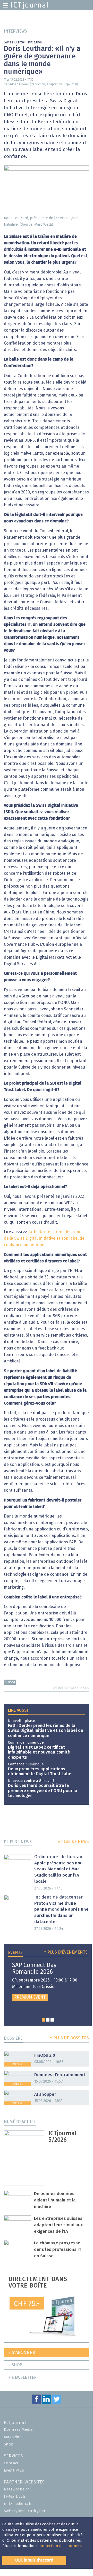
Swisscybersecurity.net (25, 2511)
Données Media (18, 2430)
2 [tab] (48, 2020)
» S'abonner (22, 2353)
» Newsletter (22, 2377)
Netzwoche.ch (17, 2489)
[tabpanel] (48, 1981)
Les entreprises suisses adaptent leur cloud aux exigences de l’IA (58, 2225)
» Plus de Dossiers (69, 2038)
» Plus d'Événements (66, 1952)
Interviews (15, 31)
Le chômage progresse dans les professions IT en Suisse (58, 2250)
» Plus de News (73, 1842)
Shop (9, 2444)
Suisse (10, 1682)
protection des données (61, 2546)
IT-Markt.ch (15, 2497)
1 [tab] (43, 2020)
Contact (11, 2463)
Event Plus (14, 2470)
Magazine (13, 2437)
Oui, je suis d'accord (34, 2560)
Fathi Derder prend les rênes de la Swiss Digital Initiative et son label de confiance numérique (44, 1238)
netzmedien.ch (18, 2504)
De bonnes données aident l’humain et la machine (55, 2200)
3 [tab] (52, 2020)
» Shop (15, 2365)
